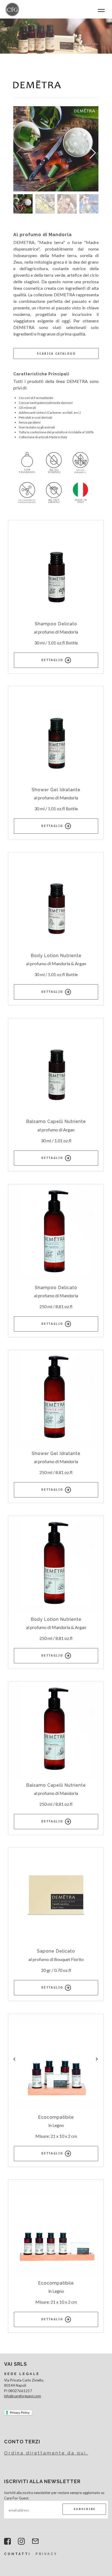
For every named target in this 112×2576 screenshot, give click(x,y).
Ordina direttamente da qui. (46, 2453)
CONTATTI (17, 2554)
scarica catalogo (56, 354)
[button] (92, 153)
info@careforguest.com (23, 2396)
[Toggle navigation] (101, 10)
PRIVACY (46, 2554)
